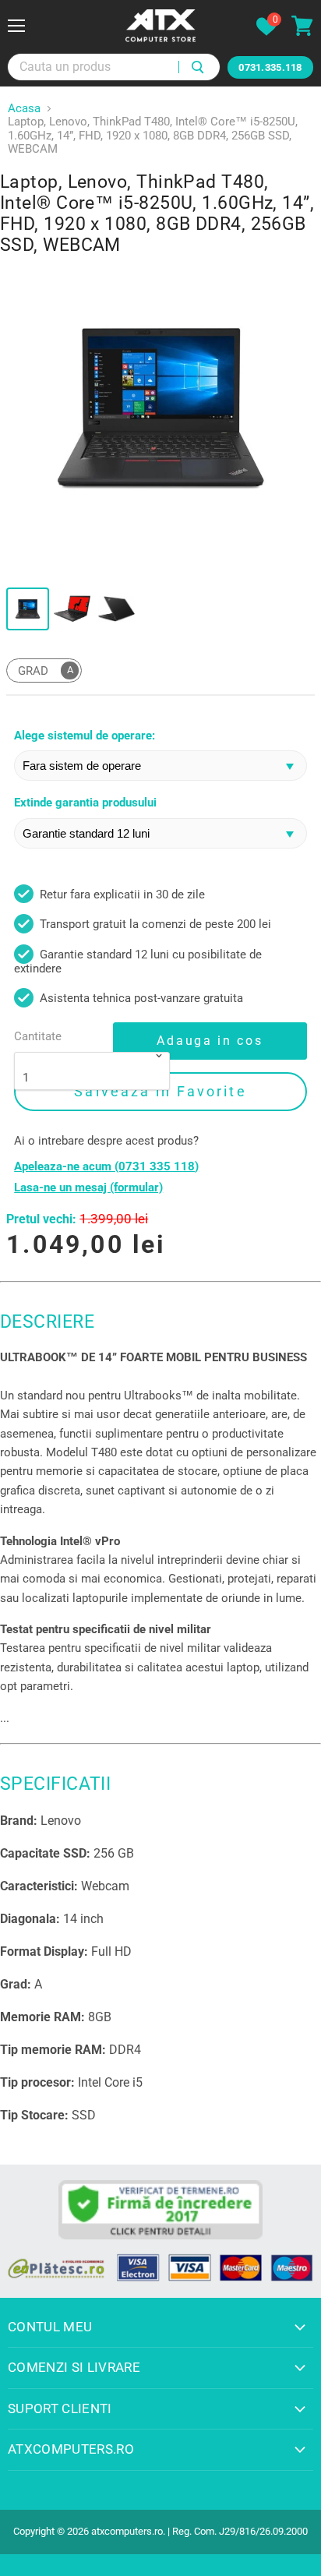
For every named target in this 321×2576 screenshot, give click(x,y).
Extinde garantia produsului (85, 803)
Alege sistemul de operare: (85, 736)
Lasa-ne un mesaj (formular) (88, 1188)
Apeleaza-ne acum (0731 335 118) (106, 1167)
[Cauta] (199, 67)
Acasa (24, 109)
